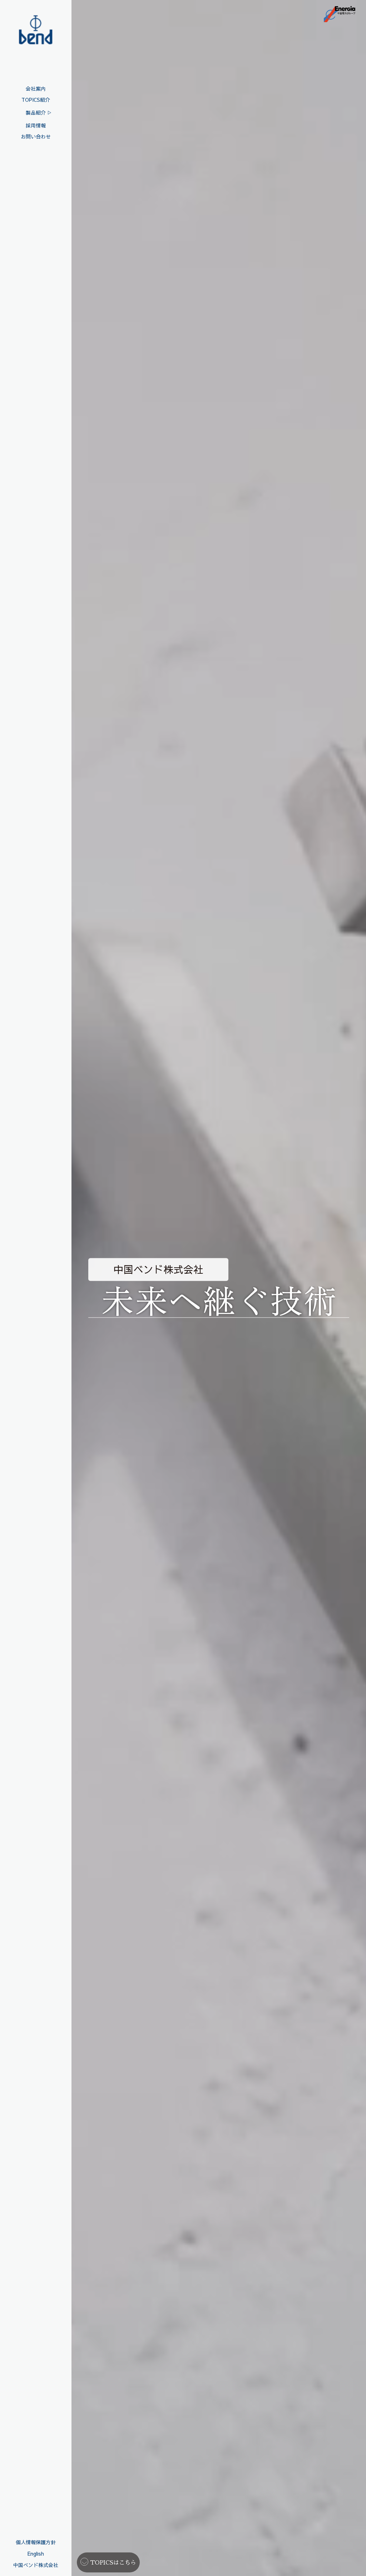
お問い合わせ (36, 136)
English (36, 2554)
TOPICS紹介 (36, 100)
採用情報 (36, 125)
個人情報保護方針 (36, 2542)
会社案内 (36, 89)
